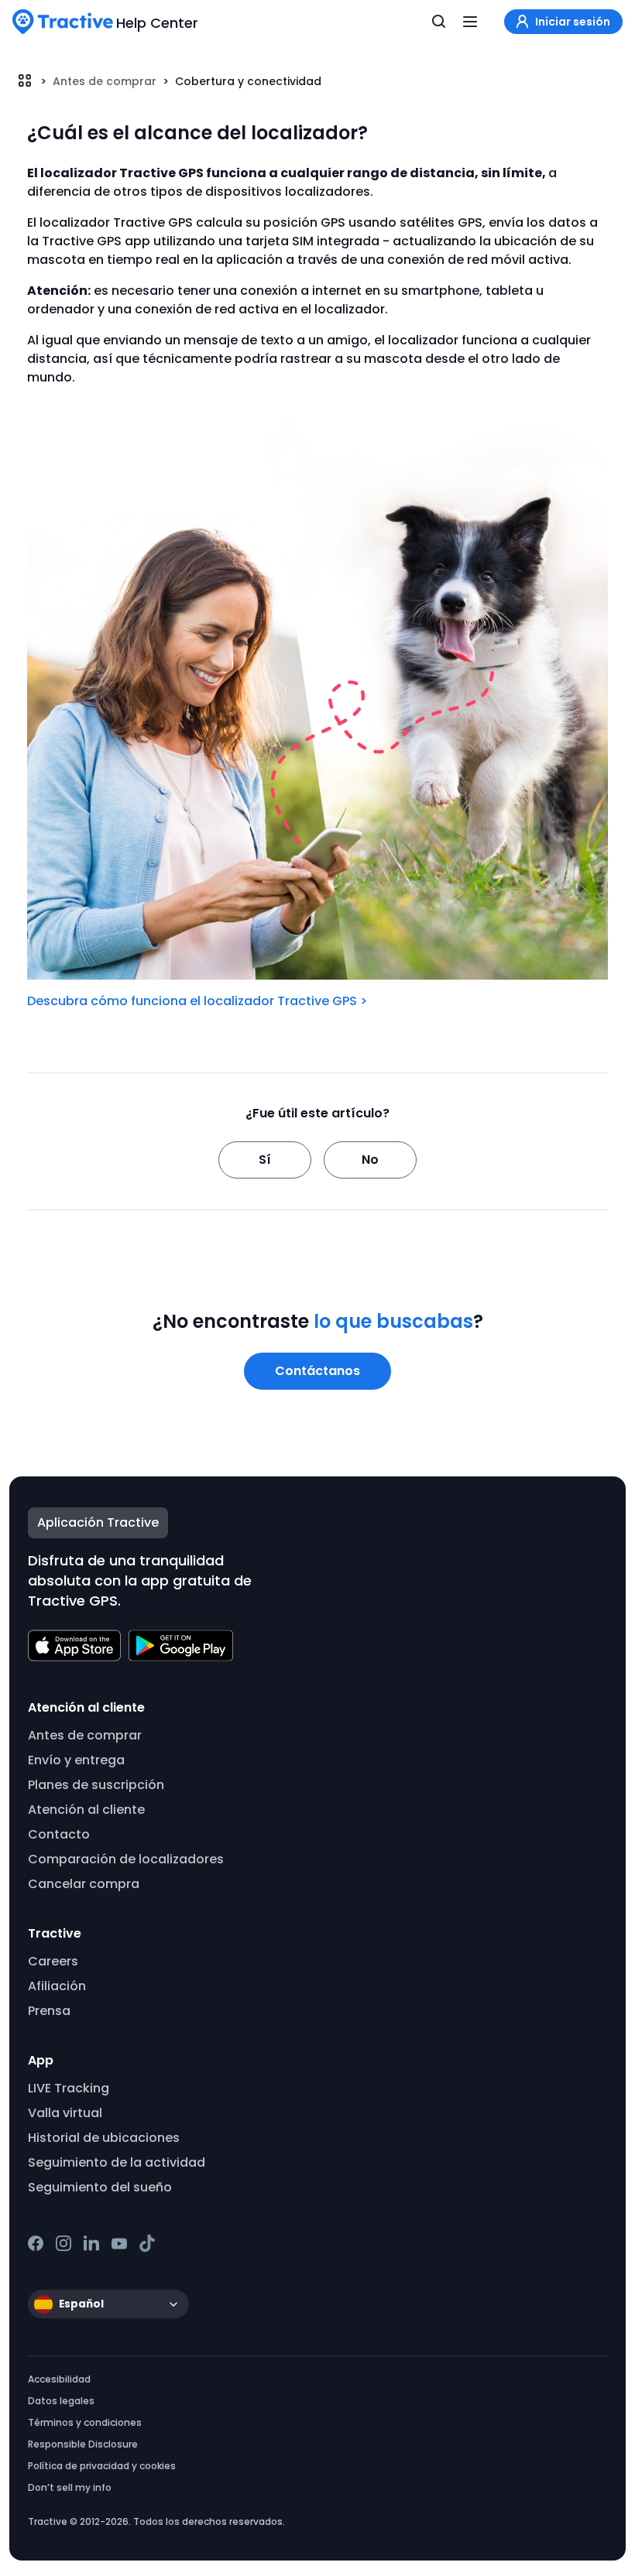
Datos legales (61, 2401)
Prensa (49, 2011)
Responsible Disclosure (83, 2444)
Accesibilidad (59, 2379)
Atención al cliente (86, 1810)
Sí (265, 1160)
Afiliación (57, 1986)
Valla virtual (65, 2113)
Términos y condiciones (85, 2422)
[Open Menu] (470, 22)
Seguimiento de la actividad (117, 2162)
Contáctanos (317, 1371)
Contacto (59, 1834)
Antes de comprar (105, 81)
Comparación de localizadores (126, 1859)
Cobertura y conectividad (248, 81)
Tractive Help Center (25, 80)
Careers (53, 1961)
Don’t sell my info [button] (70, 2487)
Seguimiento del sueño (100, 2187)
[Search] (439, 22)
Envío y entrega (76, 1760)
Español (81, 2304)
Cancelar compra (84, 1884)
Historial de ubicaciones (104, 2138)
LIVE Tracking (69, 2088)
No (370, 1160)
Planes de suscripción (96, 1785)
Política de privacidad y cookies (102, 2466)
